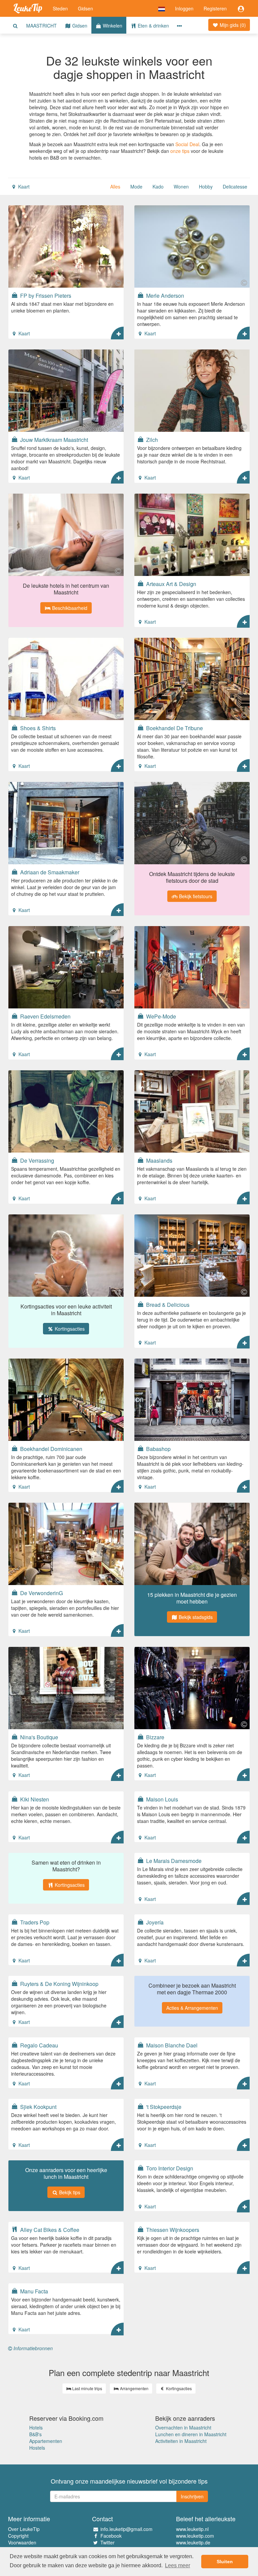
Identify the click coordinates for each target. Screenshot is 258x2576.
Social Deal (187, 144)
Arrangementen (134, 2388)
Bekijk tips (69, 2192)
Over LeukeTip (24, 2529)
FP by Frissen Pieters (45, 295)
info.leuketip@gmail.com (126, 2529)
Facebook (111, 2536)
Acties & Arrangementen (192, 2008)
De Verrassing (36, 1160)
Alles (115, 186)
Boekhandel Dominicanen (51, 1449)
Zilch (151, 440)
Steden (60, 8)
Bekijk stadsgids (195, 1617)
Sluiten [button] (225, 2562)
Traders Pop (34, 1922)
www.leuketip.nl (192, 2529)
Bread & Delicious (167, 1304)
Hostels (37, 2448)
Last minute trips (87, 2388)
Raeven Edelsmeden (45, 1016)
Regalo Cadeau (38, 2045)
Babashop (158, 1449)
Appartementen (46, 2441)
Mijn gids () (232, 25)
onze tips (180, 151)
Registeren (215, 8)
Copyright (18, 2536)
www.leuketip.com (195, 2536)
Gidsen (85, 8)
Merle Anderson (164, 295)
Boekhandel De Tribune (174, 728)
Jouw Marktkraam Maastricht (53, 440)
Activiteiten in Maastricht (181, 2441)
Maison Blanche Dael (171, 2045)
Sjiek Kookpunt (38, 2107)
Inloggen (184, 8)
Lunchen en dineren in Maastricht (191, 2434)
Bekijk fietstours (195, 896)
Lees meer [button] (178, 2565)
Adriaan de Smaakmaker (49, 872)
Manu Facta (33, 2291)
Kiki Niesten (34, 1799)
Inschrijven (192, 2496)
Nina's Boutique (38, 1737)
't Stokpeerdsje (163, 2107)
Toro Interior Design (169, 2168)
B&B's (35, 2434)
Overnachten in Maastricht (183, 2427)
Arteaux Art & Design (170, 584)
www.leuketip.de (193, 2542)
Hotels (36, 2427)
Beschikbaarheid (69, 608)
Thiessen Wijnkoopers (172, 2230)
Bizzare (155, 1737)
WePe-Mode (160, 1016)
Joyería (154, 1922)
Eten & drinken (153, 26)
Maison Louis (161, 1799)
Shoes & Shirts (37, 728)
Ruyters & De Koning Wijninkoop (59, 1984)
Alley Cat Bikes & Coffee (49, 2230)
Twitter (107, 2542)
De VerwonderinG (41, 1593)
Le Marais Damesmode (173, 1861)
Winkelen (112, 26)
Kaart (23, 186)
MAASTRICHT (41, 26)
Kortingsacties (69, 1329)
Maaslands (159, 1160)
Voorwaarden (22, 2542)
